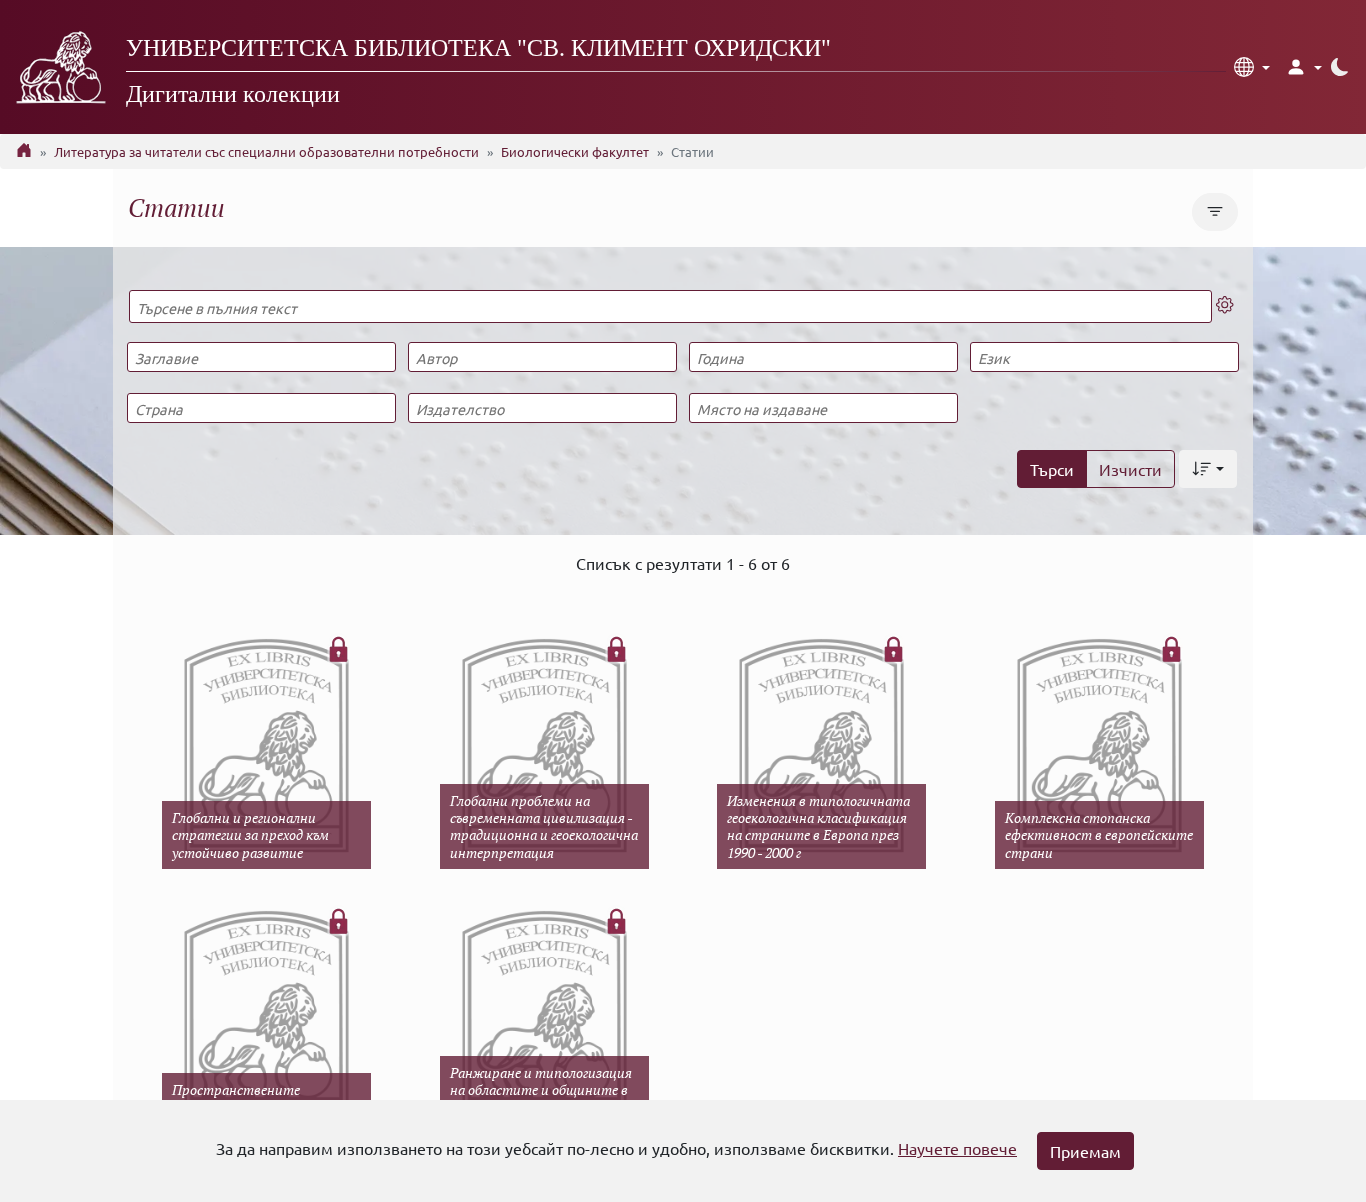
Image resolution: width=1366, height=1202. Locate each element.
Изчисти (1130, 469)
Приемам (1085, 1151)
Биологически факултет (575, 151)
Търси (1052, 469)
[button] (1252, 67)
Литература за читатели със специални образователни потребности (266, 151)
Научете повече (957, 1148)
